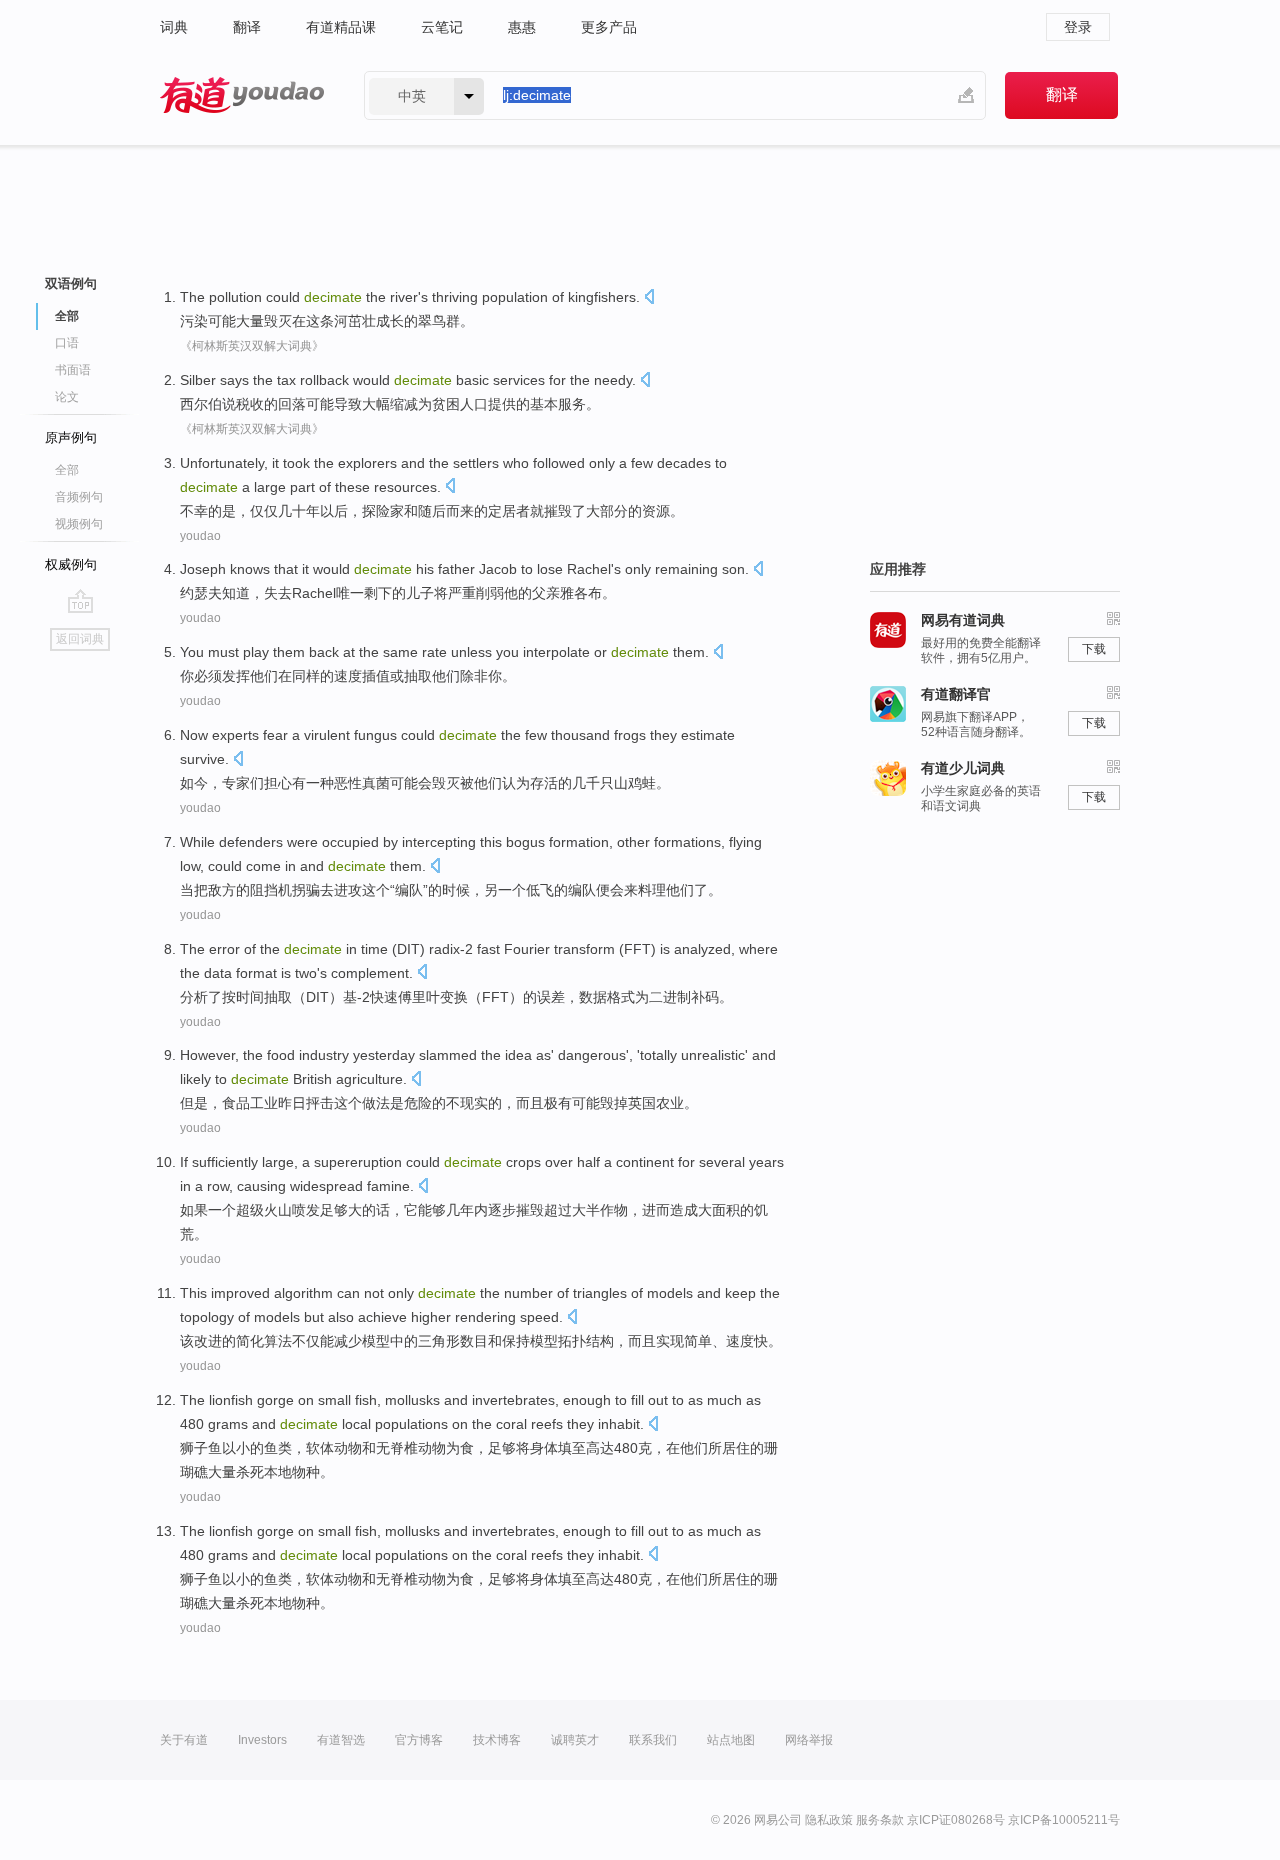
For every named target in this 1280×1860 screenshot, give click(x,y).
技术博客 (497, 1740)
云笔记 (442, 27)
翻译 (247, 27)
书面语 (73, 370)
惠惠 (522, 27)
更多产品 (609, 27)
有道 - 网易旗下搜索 (242, 95)
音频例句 (79, 497)
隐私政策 (829, 1820)
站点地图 (731, 1740)
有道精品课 (341, 27)
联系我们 (653, 1740)
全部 (67, 470)
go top (80, 601)
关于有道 (184, 1740)
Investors (262, 1740)
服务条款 (880, 1820)
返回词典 (80, 639)
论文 (67, 397)
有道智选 (341, 1740)
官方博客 (419, 1740)
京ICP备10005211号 (1064, 1820)
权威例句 (71, 564)
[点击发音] (649, 298)
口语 (67, 343)
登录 (1078, 27)
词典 (174, 27)
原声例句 (71, 437)
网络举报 (809, 1740)
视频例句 (79, 524)
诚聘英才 (575, 1740)
